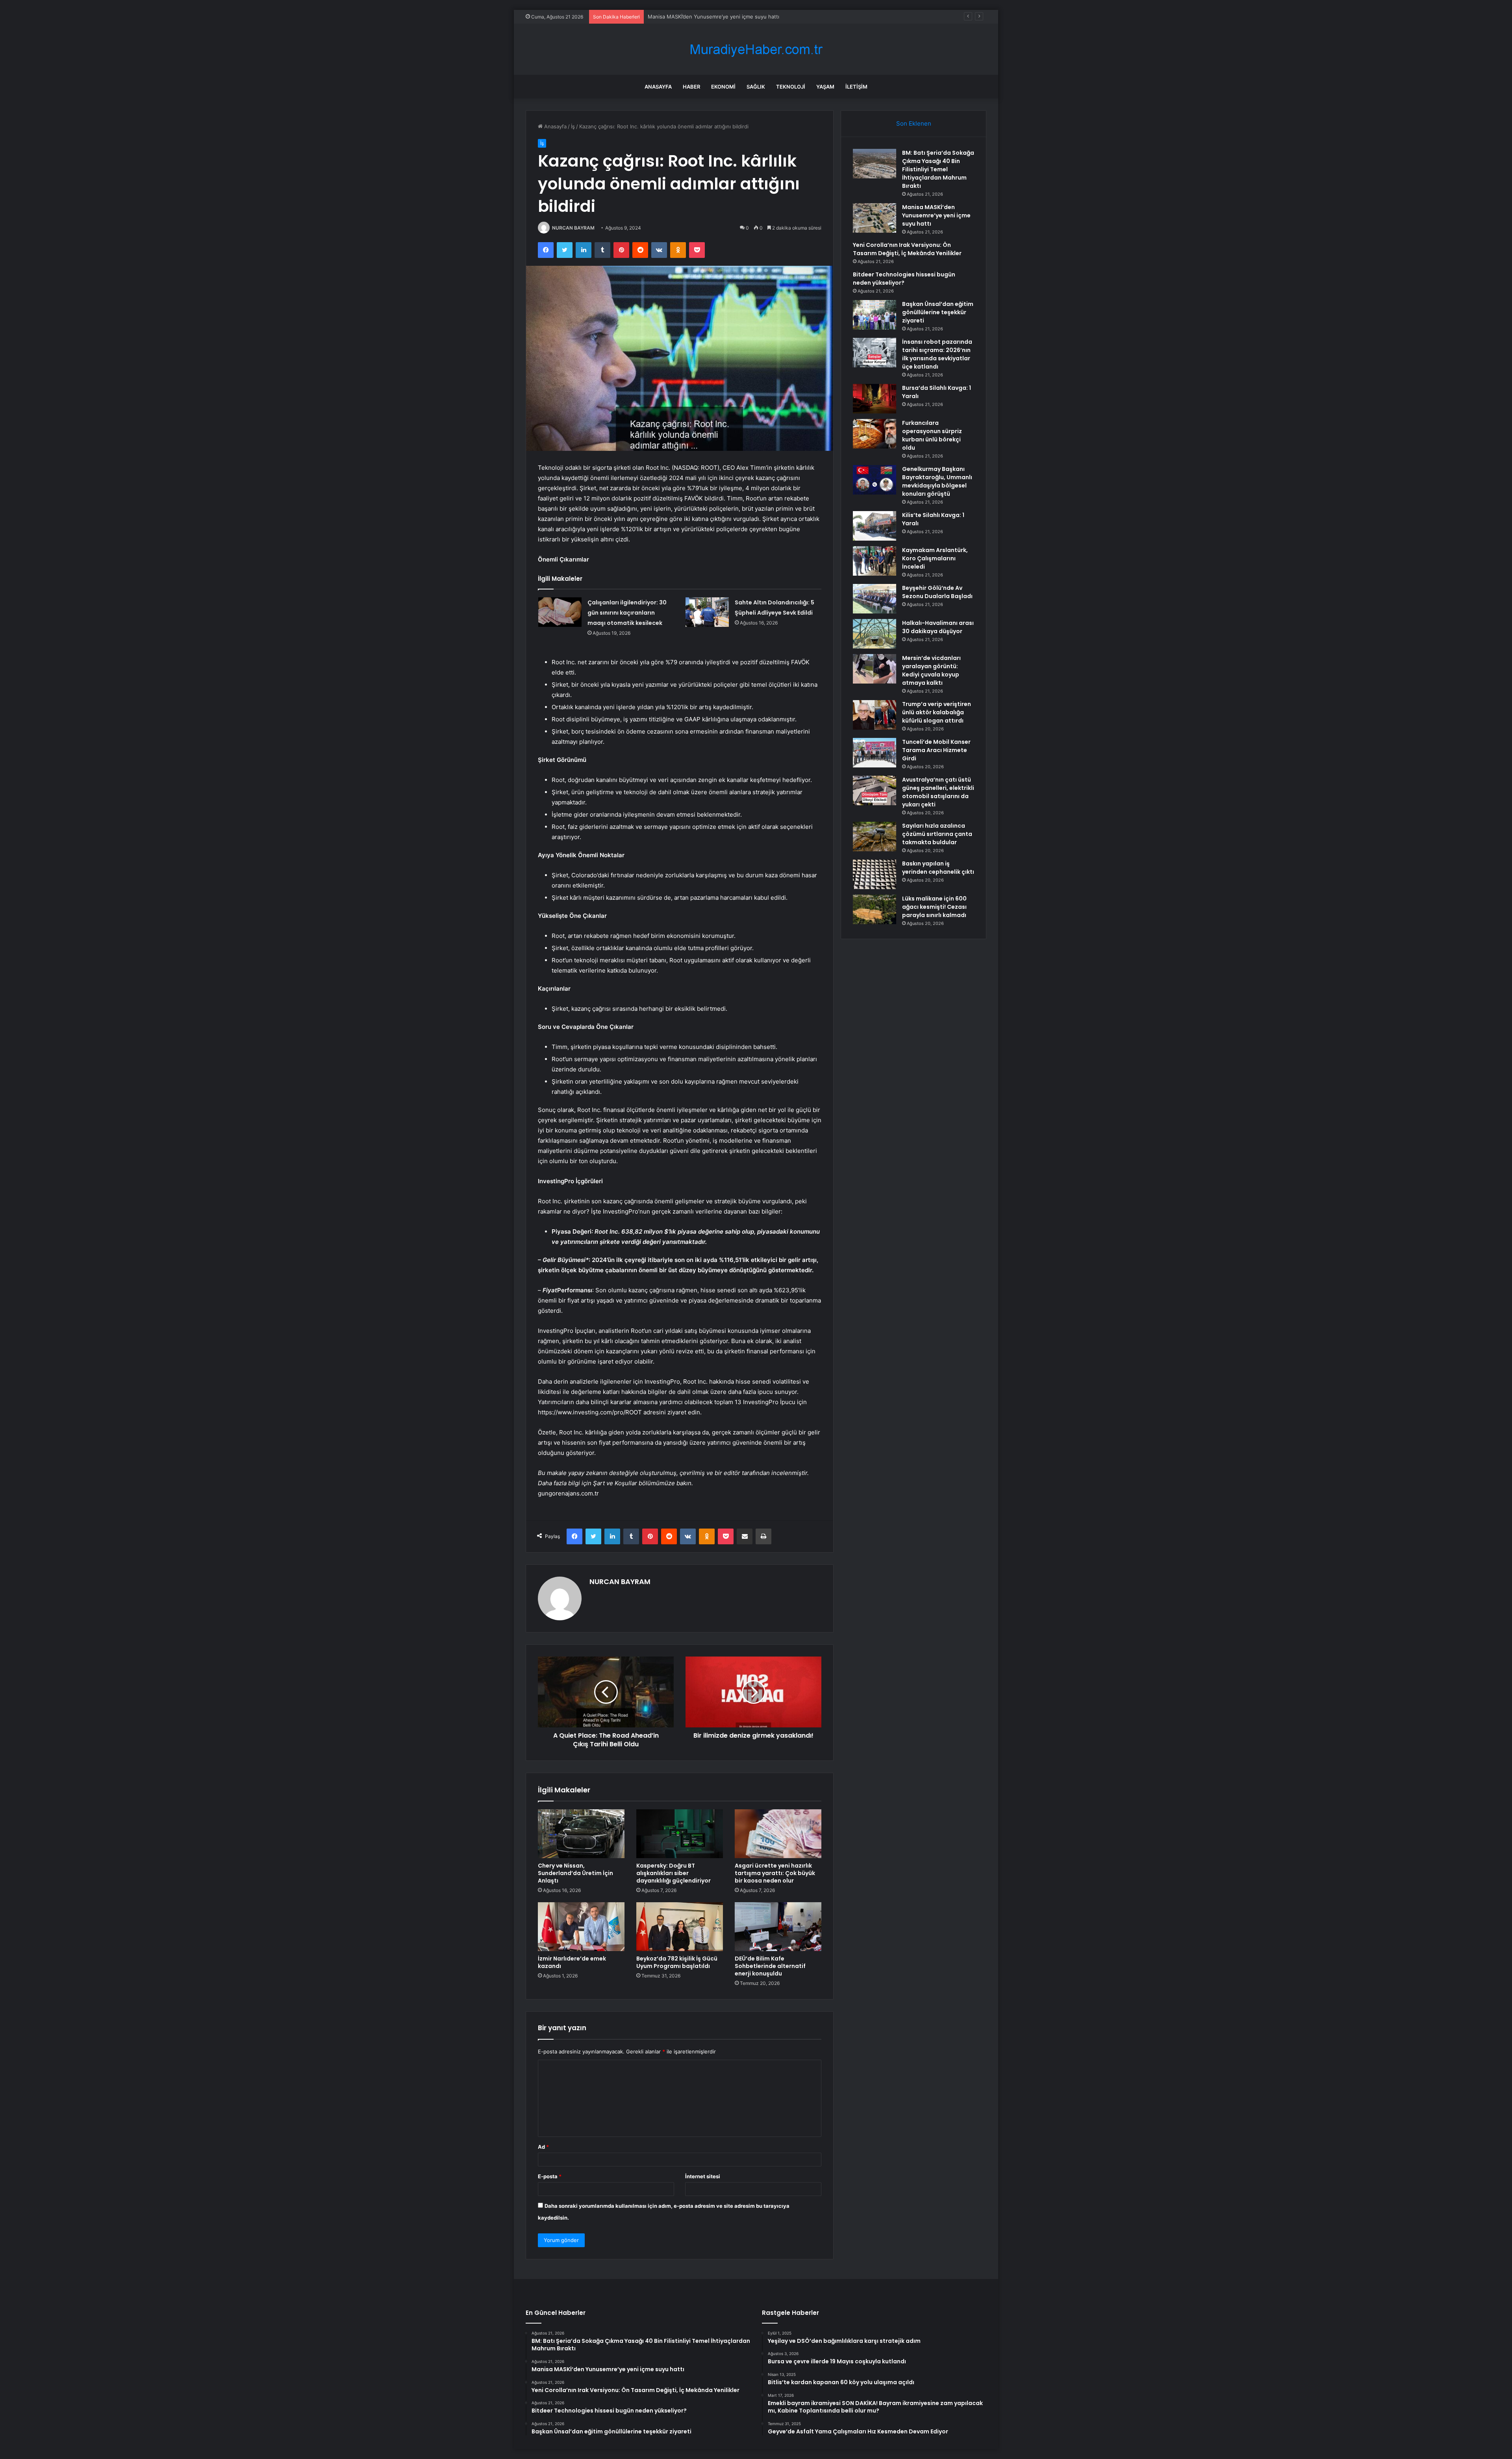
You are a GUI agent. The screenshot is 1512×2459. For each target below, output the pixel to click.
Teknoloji (791, 87)
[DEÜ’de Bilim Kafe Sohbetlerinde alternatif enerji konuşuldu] (778, 1927)
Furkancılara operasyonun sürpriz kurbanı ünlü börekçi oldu (932, 435)
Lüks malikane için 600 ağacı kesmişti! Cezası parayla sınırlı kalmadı (934, 907)
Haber (691, 87)
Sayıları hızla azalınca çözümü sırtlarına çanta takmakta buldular (937, 834)
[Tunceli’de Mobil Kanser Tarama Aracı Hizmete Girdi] (875, 753)
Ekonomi (723, 87)
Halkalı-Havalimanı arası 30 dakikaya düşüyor (938, 627)
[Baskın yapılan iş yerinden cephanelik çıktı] (875, 874)
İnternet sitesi (703, 2176)
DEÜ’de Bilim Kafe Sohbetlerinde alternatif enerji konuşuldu (770, 1966)
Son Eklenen (914, 123)
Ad (543, 2147)
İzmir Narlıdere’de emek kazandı (572, 1962)
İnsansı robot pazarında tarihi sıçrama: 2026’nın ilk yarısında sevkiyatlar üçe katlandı (937, 354)
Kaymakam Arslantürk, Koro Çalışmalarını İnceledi (935, 558)
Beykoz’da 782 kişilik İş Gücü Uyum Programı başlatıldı (677, 1962)
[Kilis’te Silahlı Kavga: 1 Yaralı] (875, 526)
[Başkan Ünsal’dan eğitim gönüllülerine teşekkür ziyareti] (875, 315)
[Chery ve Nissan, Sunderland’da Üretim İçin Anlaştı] (581, 1834)
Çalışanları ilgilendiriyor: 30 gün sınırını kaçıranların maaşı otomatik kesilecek (627, 613)
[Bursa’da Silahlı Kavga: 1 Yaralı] (875, 399)
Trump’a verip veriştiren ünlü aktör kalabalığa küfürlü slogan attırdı (937, 712)
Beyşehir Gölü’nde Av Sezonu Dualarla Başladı (937, 592)
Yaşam (825, 87)
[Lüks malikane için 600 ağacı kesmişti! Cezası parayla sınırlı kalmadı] (875, 909)
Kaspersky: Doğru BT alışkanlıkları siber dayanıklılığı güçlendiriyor (674, 1873)
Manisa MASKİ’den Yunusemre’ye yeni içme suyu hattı (936, 215)
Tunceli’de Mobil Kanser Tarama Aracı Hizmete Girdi (936, 750)
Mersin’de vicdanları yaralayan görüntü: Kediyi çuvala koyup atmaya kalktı (931, 670)
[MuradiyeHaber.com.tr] (756, 49)
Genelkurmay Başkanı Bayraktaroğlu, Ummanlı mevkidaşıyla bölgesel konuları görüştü (937, 481)
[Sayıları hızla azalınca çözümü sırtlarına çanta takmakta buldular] (875, 837)
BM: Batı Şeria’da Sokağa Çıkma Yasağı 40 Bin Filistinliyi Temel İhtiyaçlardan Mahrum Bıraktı (938, 169)
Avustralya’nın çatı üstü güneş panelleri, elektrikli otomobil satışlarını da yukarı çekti (938, 792)
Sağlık (756, 87)
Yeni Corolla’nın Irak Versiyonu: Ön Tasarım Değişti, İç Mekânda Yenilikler (736, 17)
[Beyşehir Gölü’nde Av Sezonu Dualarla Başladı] (875, 599)
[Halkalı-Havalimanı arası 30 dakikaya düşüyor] (875, 634)
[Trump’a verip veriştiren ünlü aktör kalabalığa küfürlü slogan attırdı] (875, 715)
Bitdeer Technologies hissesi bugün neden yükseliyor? (904, 279)
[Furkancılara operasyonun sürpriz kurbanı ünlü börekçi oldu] (875, 434)
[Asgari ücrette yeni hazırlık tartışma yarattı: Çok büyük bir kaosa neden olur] (778, 1834)
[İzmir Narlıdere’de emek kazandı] (581, 1927)
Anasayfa (658, 87)
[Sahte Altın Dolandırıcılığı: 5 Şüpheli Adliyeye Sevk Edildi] (707, 612)
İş (573, 126)
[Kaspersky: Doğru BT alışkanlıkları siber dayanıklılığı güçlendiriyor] (680, 1834)
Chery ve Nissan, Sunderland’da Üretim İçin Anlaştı (575, 1873)
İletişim (856, 87)
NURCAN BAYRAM (573, 228)
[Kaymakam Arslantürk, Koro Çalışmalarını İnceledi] (875, 561)
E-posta (550, 2176)
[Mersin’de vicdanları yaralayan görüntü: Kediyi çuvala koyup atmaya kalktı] (875, 669)
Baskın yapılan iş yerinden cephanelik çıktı (938, 868)
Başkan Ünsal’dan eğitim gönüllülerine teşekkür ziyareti (938, 312)
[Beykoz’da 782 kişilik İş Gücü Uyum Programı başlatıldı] (680, 1927)
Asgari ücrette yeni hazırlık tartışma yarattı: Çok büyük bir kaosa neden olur (775, 1873)
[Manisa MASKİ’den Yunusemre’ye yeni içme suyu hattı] (875, 218)
